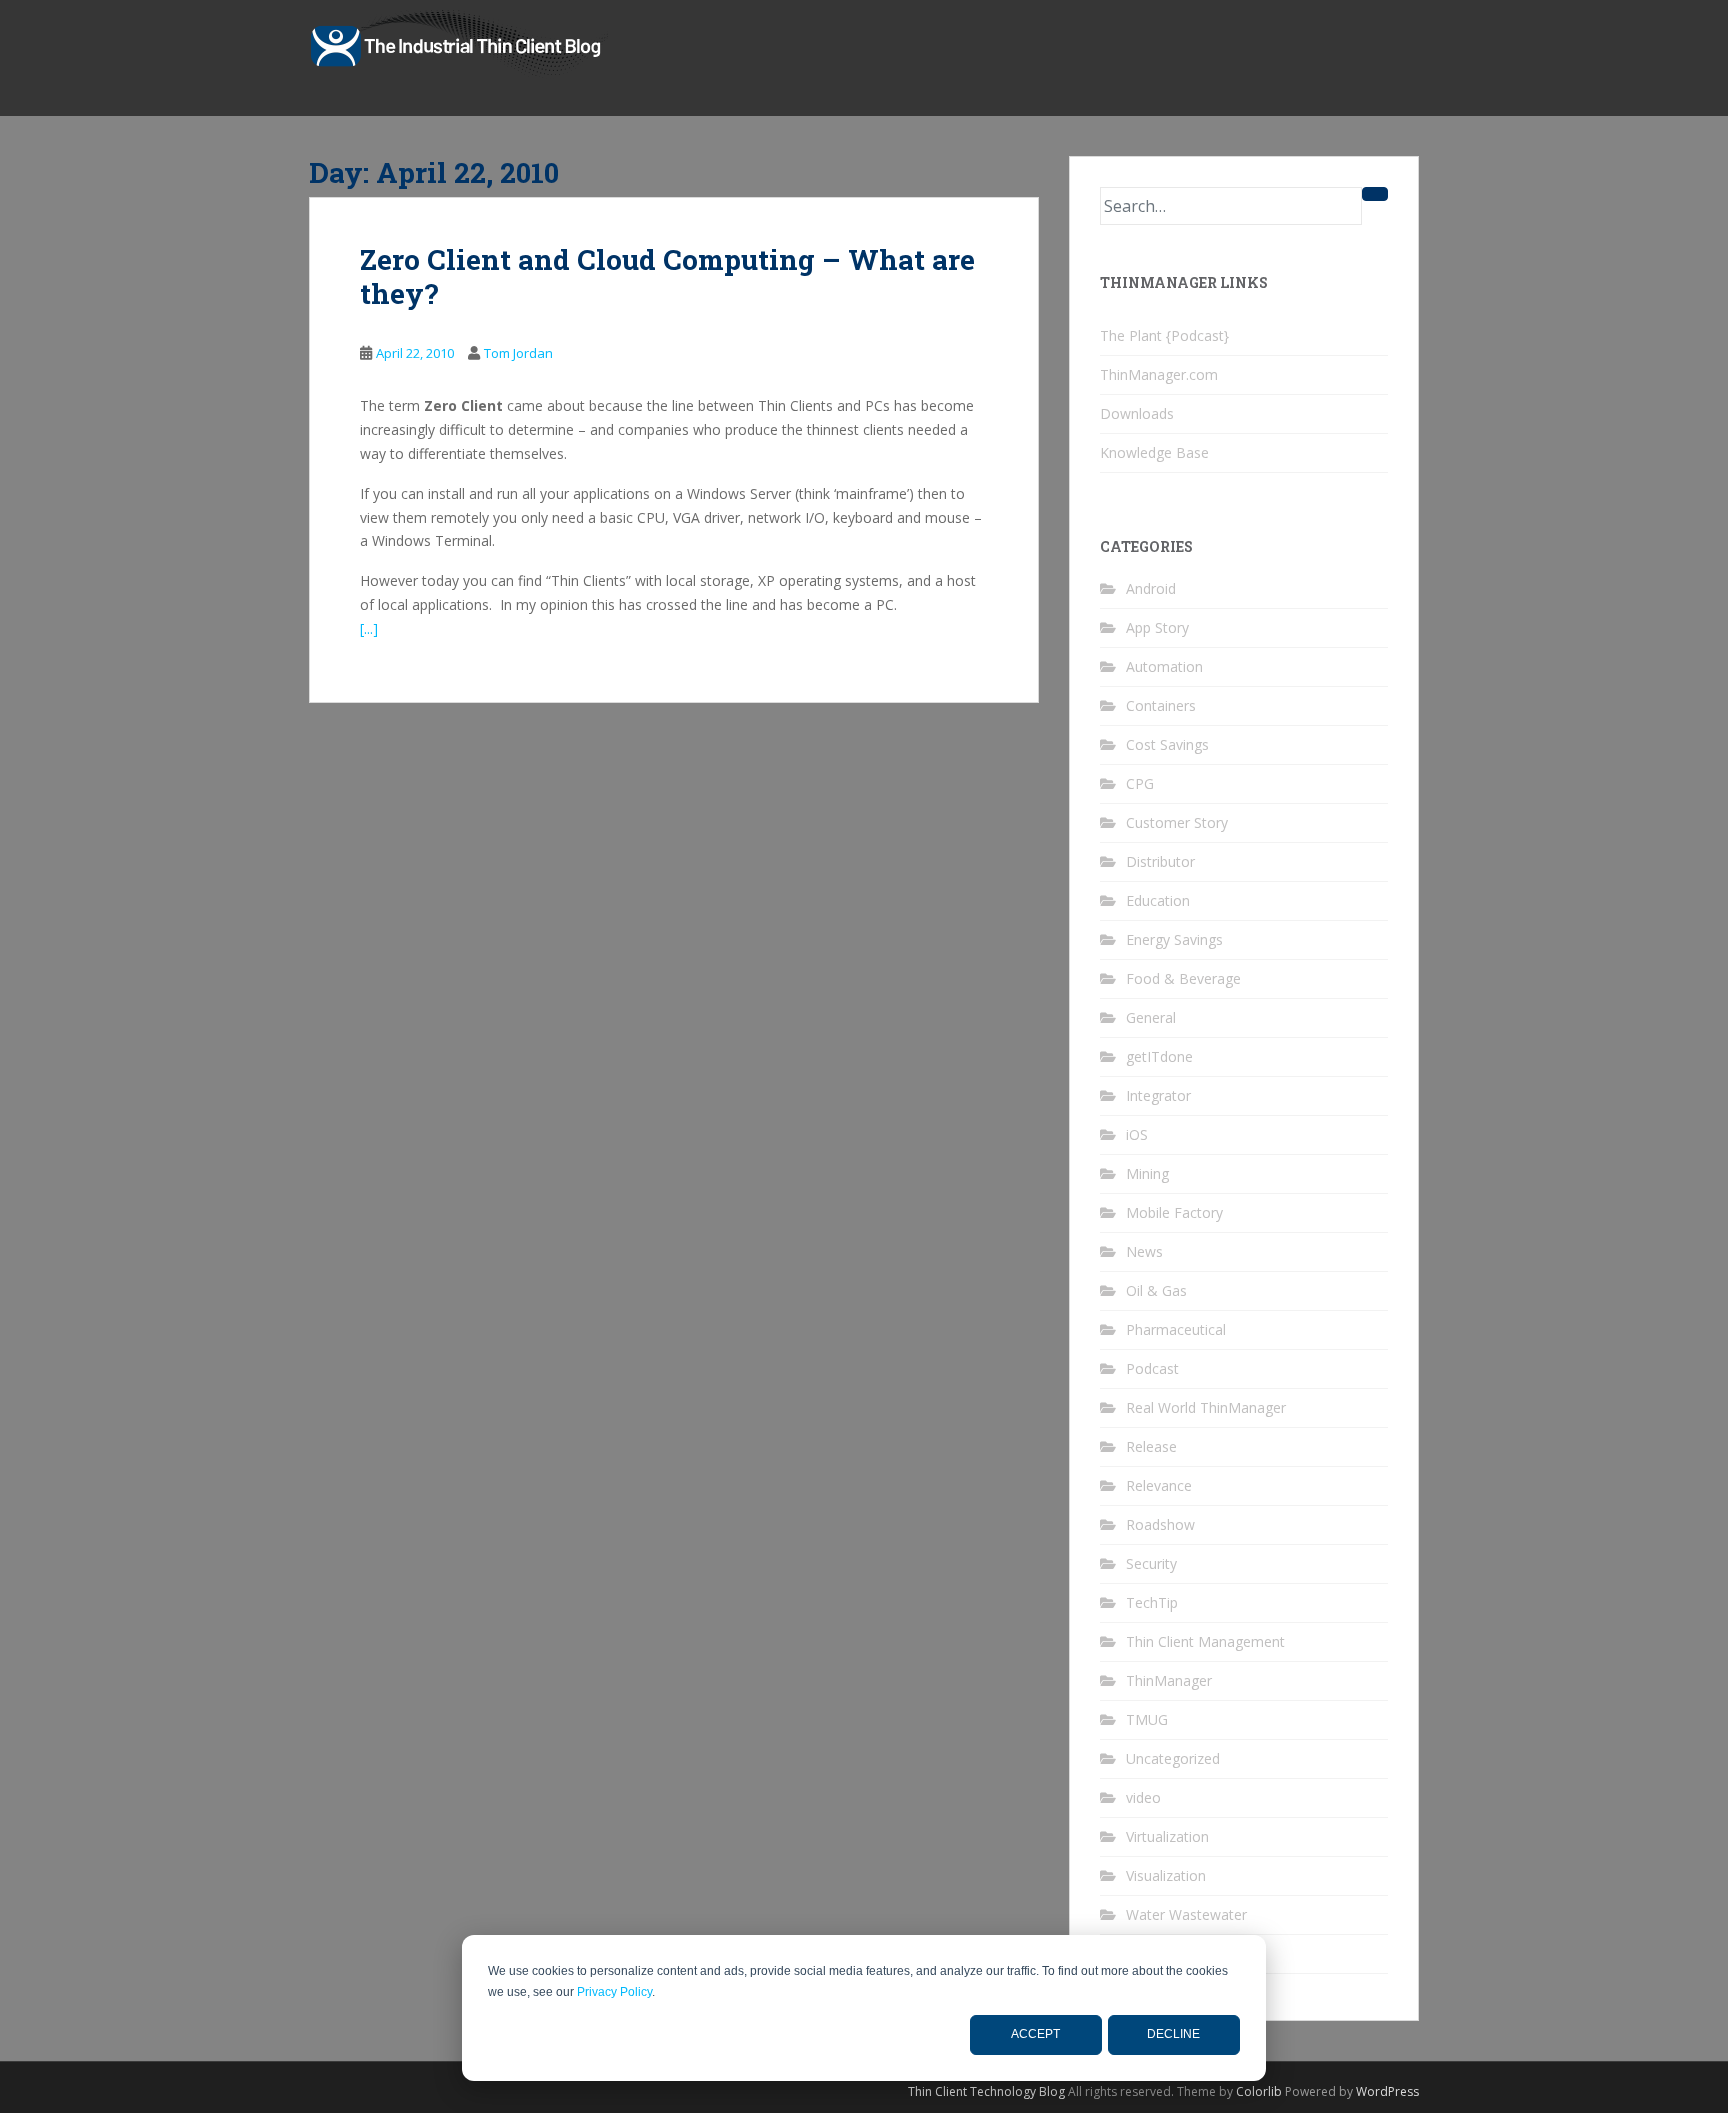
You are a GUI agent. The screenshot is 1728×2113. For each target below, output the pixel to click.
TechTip (1152, 1602)
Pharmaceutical (1176, 1329)
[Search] (1375, 194)
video (1143, 1797)
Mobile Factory (1174, 1212)
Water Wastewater (1186, 1914)
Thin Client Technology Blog (986, 2091)
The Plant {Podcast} (1164, 335)
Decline (1173, 2034)
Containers (1161, 705)
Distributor (1160, 861)
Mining (1147, 1173)
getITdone (1159, 1056)
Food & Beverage (1183, 978)
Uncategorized (1173, 1758)
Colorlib (1259, 2091)
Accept (1035, 2034)
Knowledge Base (1154, 452)
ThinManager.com (1159, 374)
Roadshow (1160, 1524)
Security (1151, 1563)
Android (1151, 588)
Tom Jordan (518, 353)
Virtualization (1167, 1836)
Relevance (1159, 1485)
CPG (1140, 783)
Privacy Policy (614, 1992)
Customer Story (1177, 822)
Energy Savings (1174, 939)
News (1144, 1251)
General (1151, 1017)
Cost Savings (1167, 744)
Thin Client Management (1205, 1641)
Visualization (1166, 1875)
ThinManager (1169, 1680)
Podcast (1152, 1368)
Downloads (1137, 413)
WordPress (1387, 2091)
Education (1158, 900)
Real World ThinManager (1206, 1407)
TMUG (1147, 1719)
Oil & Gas (1156, 1290)
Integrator (1158, 1095)
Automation (1164, 666)
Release (1151, 1446)
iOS (1137, 1134)
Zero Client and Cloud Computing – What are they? (667, 276)
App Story (1157, 627)
